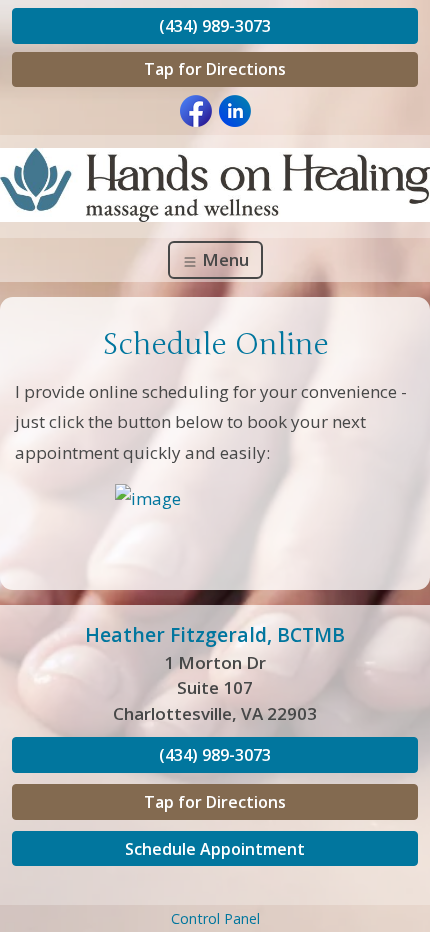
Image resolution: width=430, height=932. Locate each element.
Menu (223, 259)
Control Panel (215, 918)
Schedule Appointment (215, 849)
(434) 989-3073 (215, 26)
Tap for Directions (215, 69)
